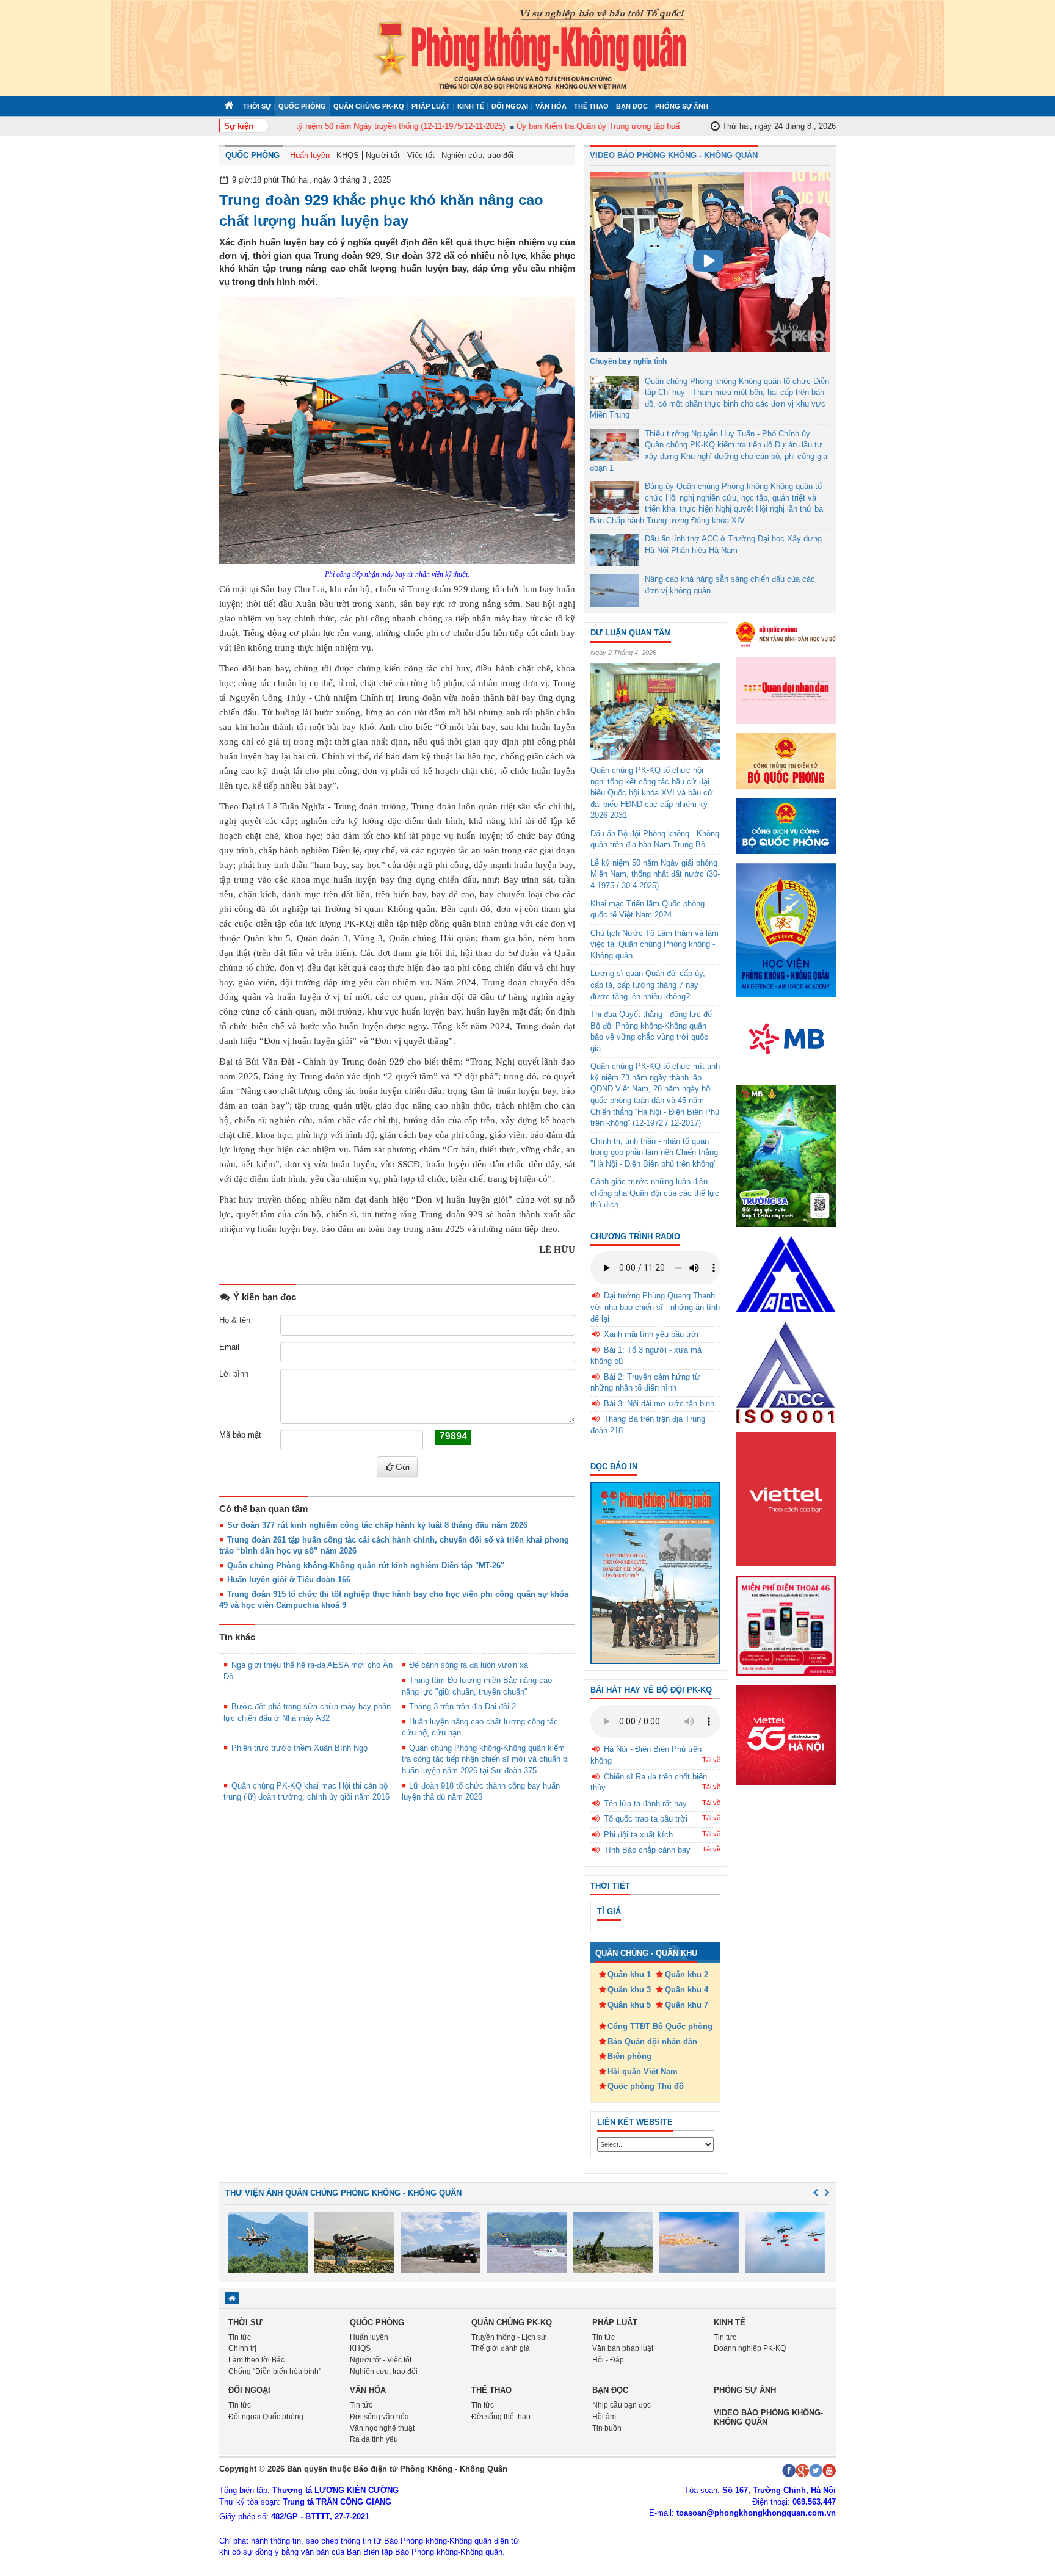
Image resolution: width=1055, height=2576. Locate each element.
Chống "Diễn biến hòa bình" (275, 2372)
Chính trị (242, 2348)
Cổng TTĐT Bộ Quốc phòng (660, 2026)
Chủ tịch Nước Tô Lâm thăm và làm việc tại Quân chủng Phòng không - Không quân (654, 944)
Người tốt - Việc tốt (400, 155)
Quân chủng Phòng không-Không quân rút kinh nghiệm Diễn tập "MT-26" (366, 1565)
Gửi (403, 1467)
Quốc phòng (302, 106)
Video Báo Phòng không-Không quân (768, 2417)
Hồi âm (604, 2417)
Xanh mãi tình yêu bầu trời (651, 1334)
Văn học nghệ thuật (382, 2428)
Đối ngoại (510, 106)
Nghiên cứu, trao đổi (477, 155)
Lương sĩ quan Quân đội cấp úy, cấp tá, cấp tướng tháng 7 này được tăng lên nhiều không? (648, 985)
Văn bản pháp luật (623, 2348)
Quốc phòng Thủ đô (646, 2086)
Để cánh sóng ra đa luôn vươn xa (469, 1665)
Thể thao (591, 106)
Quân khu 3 (629, 1990)
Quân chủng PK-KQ (369, 106)
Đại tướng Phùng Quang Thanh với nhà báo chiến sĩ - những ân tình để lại (655, 1307)
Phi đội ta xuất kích (638, 1835)
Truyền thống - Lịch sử (509, 2337)
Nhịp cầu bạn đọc (622, 2405)
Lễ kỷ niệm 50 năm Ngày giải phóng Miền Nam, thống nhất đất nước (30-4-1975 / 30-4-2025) (655, 874)
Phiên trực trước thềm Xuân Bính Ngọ (299, 1748)
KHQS (348, 155)
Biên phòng (629, 2056)
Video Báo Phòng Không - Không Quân (674, 155)
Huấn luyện (310, 155)
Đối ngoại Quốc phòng (266, 2417)
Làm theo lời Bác (256, 2360)
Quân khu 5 (629, 2005)
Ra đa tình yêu (374, 2439)
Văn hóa (551, 106)
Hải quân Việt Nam (643, 2071)
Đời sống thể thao (501, 2417)
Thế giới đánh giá (501, 2348)
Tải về (711, 1760)
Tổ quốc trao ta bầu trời (646, 1819)
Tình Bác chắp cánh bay (647, 1850)
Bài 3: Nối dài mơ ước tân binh (659, 1404)
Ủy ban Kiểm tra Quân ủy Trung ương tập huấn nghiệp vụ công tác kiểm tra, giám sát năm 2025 (652, 126)
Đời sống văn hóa (379, 2417)
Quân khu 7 (687, 2005)
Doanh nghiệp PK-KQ (750, 2348)
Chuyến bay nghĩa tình (628, 361)
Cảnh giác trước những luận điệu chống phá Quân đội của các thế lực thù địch (655, 1193)
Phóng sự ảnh (682, 106)
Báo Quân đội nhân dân (652, 2042)
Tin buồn (607, 2428)
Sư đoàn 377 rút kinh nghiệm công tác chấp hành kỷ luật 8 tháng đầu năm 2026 (377, 1525)
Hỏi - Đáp (608, 2360)
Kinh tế (471, 106)
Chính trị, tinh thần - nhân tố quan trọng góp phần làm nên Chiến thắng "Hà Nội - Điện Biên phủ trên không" (654, 1152)
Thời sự (257, 106)
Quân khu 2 (687, 1974)
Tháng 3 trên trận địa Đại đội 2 (462, 1706)
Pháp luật (431, 106)
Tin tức (240, 2337)
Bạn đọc (632, 106)
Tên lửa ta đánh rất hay (645, 1804)
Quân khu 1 (629, 1974)
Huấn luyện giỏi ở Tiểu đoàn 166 (289, 1579)
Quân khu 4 (687, 1990)
